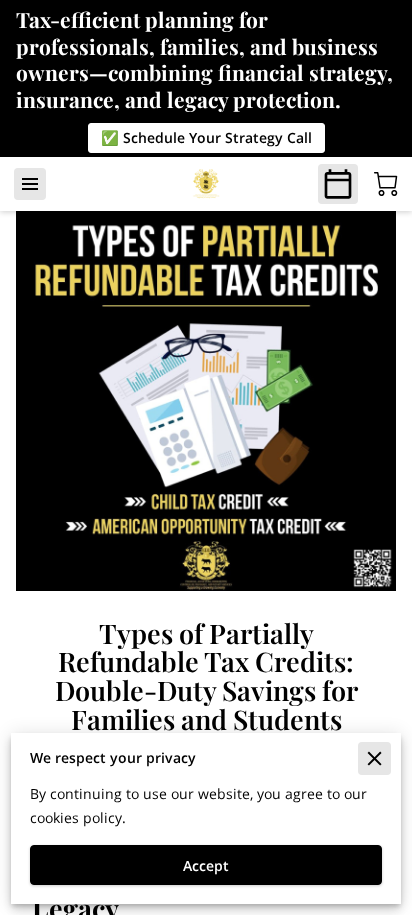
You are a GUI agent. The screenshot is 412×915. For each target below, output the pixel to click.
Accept (206, 865)
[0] (386, 184)
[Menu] (30, 184)
